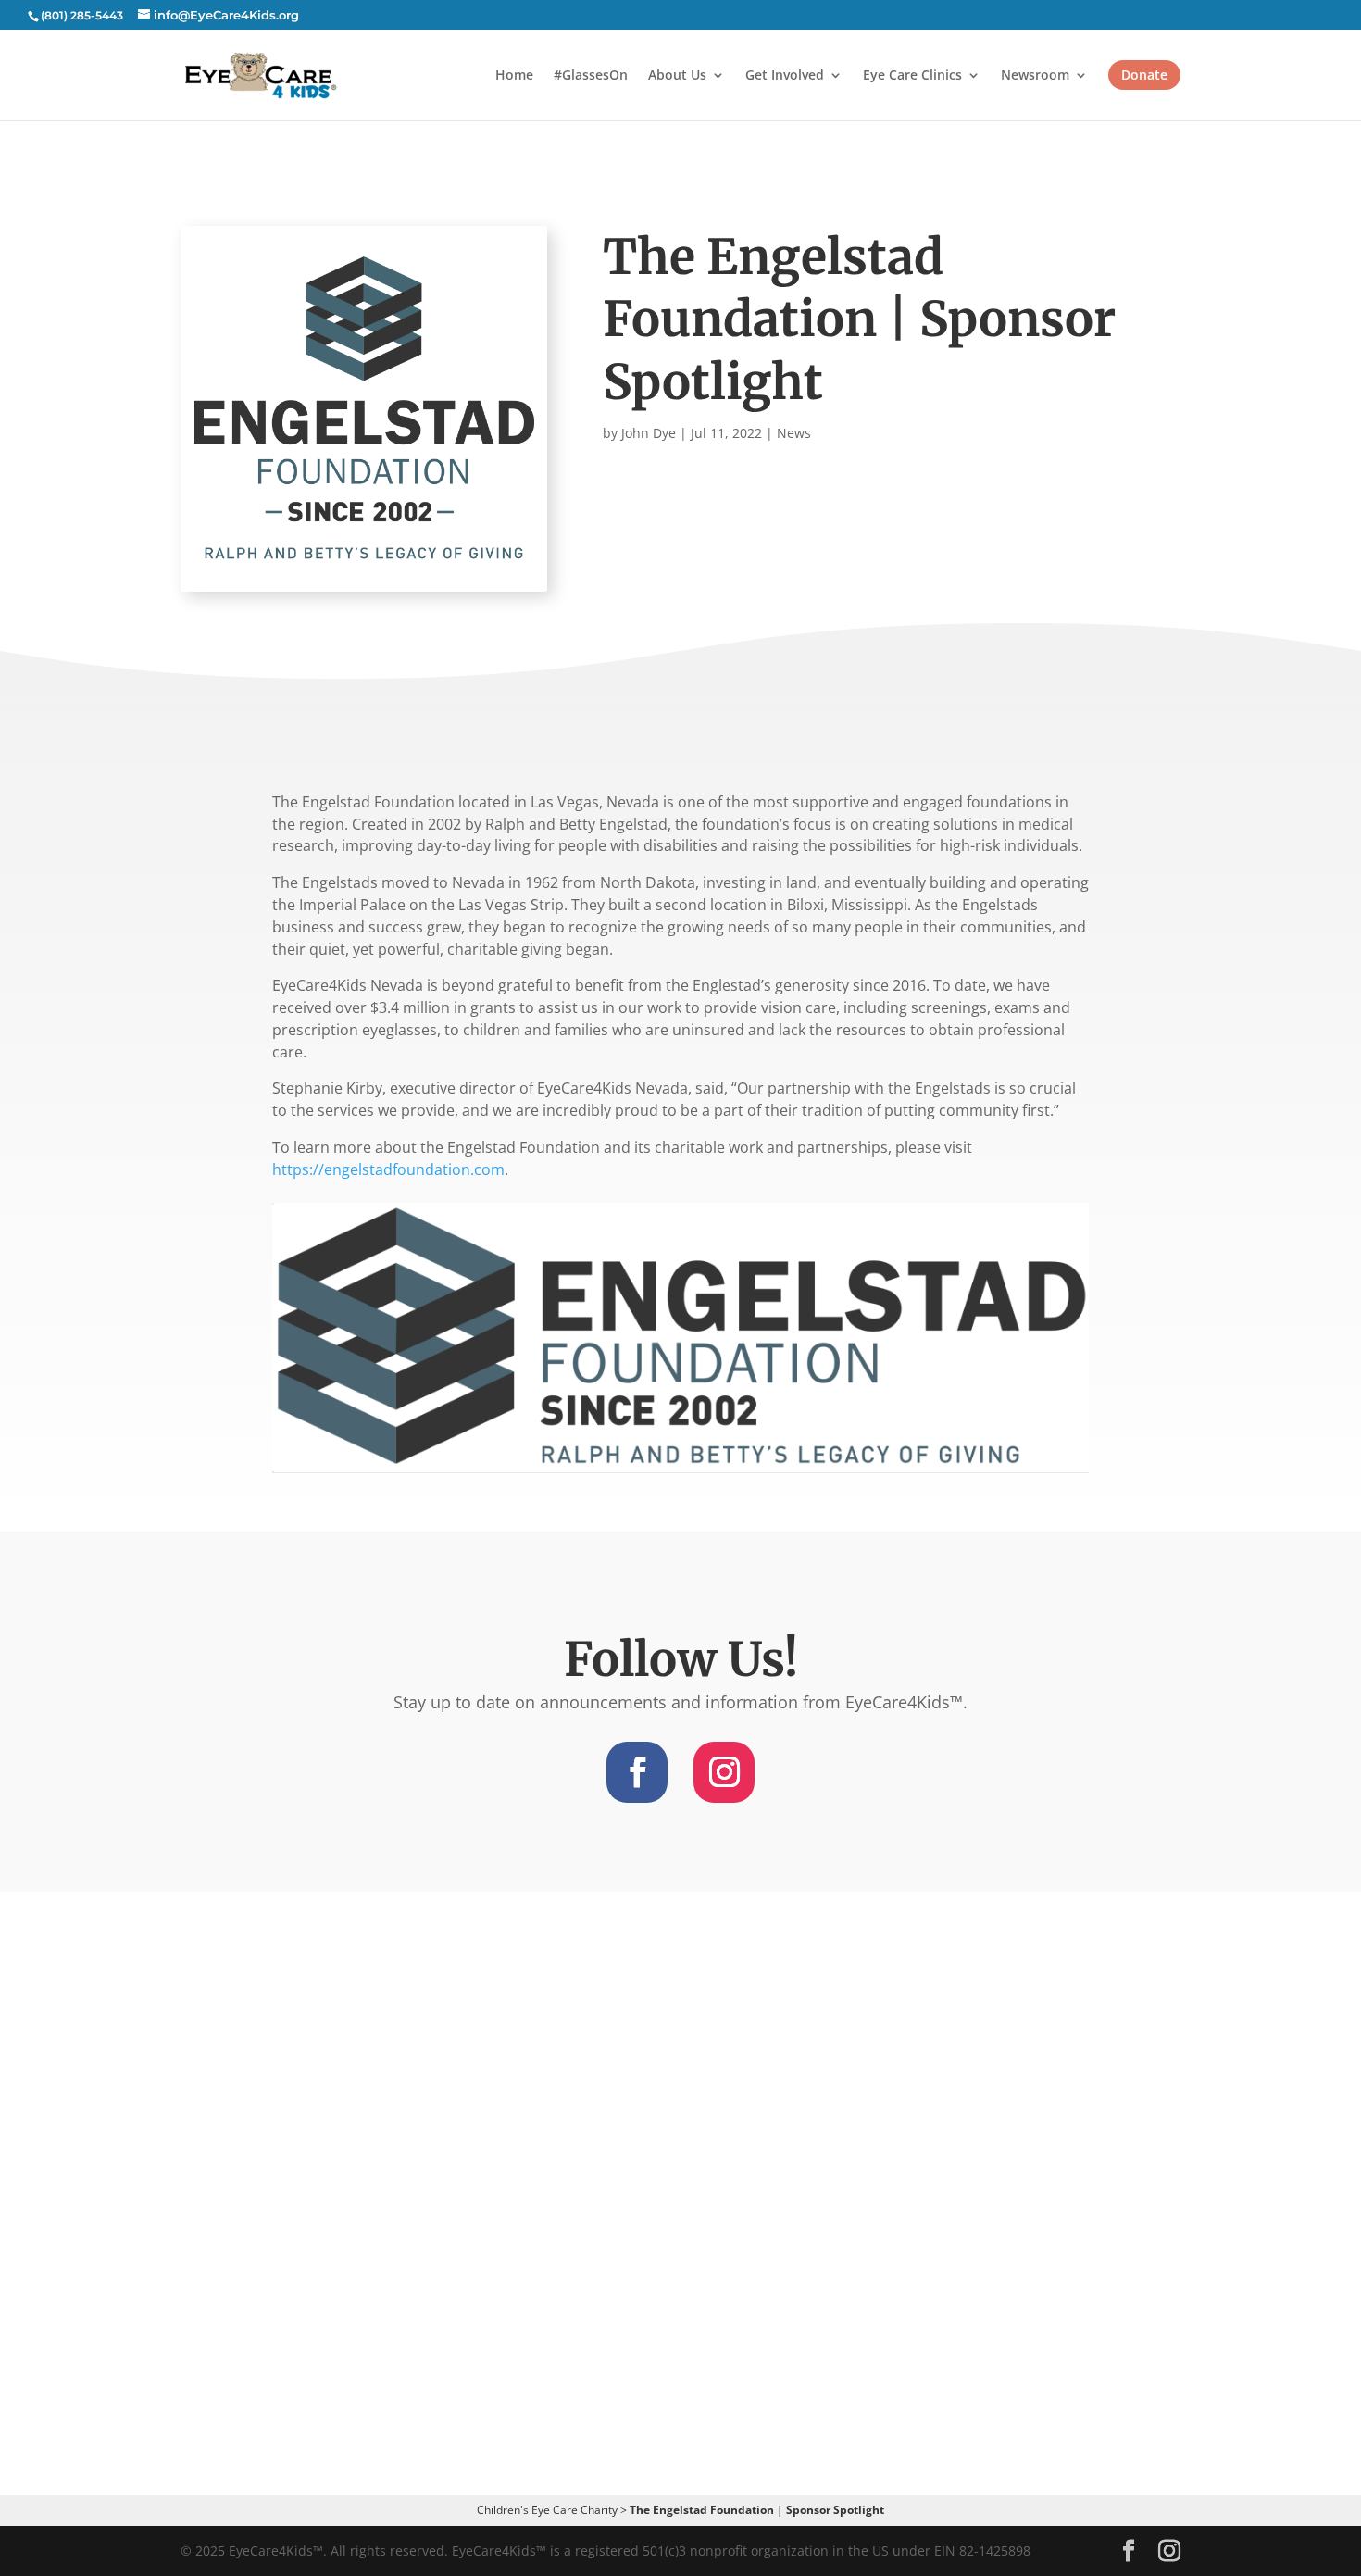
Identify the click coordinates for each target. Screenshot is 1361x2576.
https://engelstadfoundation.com (388, 1169)
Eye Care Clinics (912, 76)
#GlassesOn (591, 76)
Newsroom (1035, 76)
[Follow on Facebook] (637, 1772)
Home (514, 76)
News (794, 433)
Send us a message (681, 2337)
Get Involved (785, 76)
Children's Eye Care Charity (547, 2510)
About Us (677, 76)
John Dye (649, 433)
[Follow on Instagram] (724, 1772)
